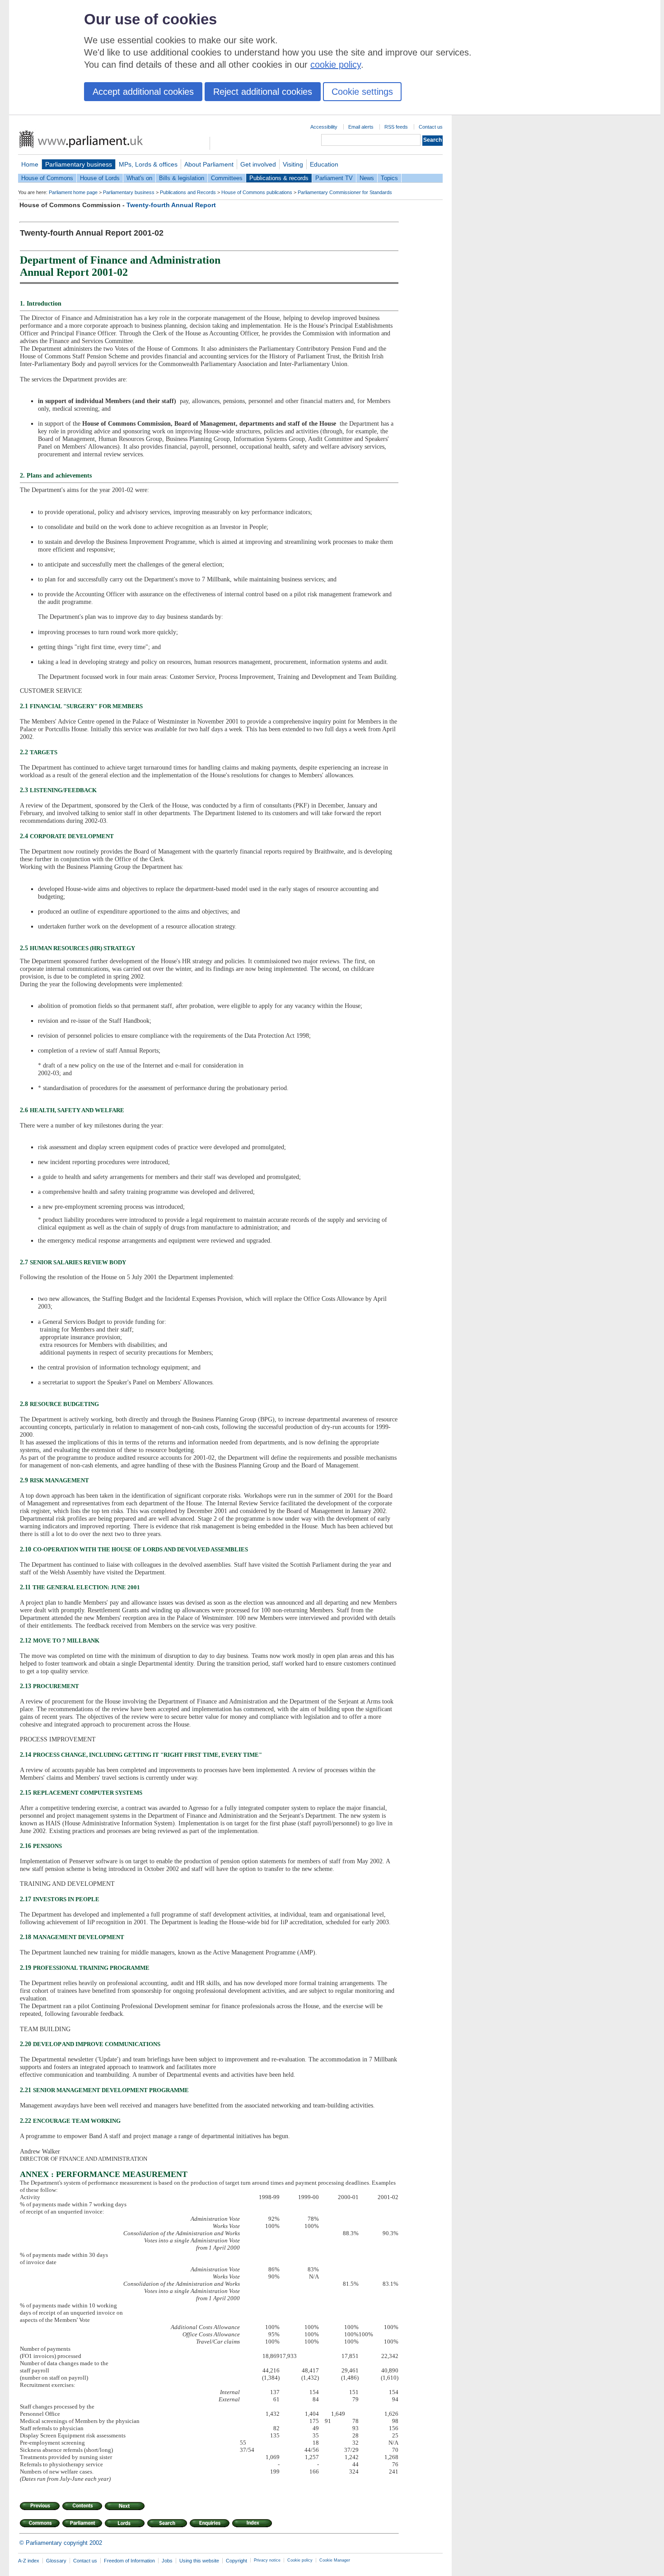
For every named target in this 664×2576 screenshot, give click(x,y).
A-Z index (29, 2561)
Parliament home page (73, 192)
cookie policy (336, 65)
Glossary (56, 2561)
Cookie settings (362, 92)
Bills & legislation (182, 178)
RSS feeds (396, 127)
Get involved (258, 164)
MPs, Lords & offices (148, 164)
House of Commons (47, 178)
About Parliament (209, 164)
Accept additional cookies (143, 92)
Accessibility (324, 127)
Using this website (199, 2561)
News (367, 178)
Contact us (431, 127)
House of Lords (100, 178)
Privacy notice (267, 2560)
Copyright (236, 2561)
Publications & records (279, 178)
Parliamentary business (79, 164)
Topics (389, 178)
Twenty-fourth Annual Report (171, 205)
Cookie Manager (335, 2560)
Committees (227, 178)
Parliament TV (334, 178)
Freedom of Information (129, 2561)
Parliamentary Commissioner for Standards (345, 192)
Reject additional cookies (263, 92)
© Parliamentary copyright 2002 (61, 2543)
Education (324, 164)
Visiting (293, 164)
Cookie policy (300, 2560)
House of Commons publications (257, 192)
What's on (139, 178)
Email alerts (361, 127)
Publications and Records (188, 192)
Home (30, 164)
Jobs (167, 2561)
